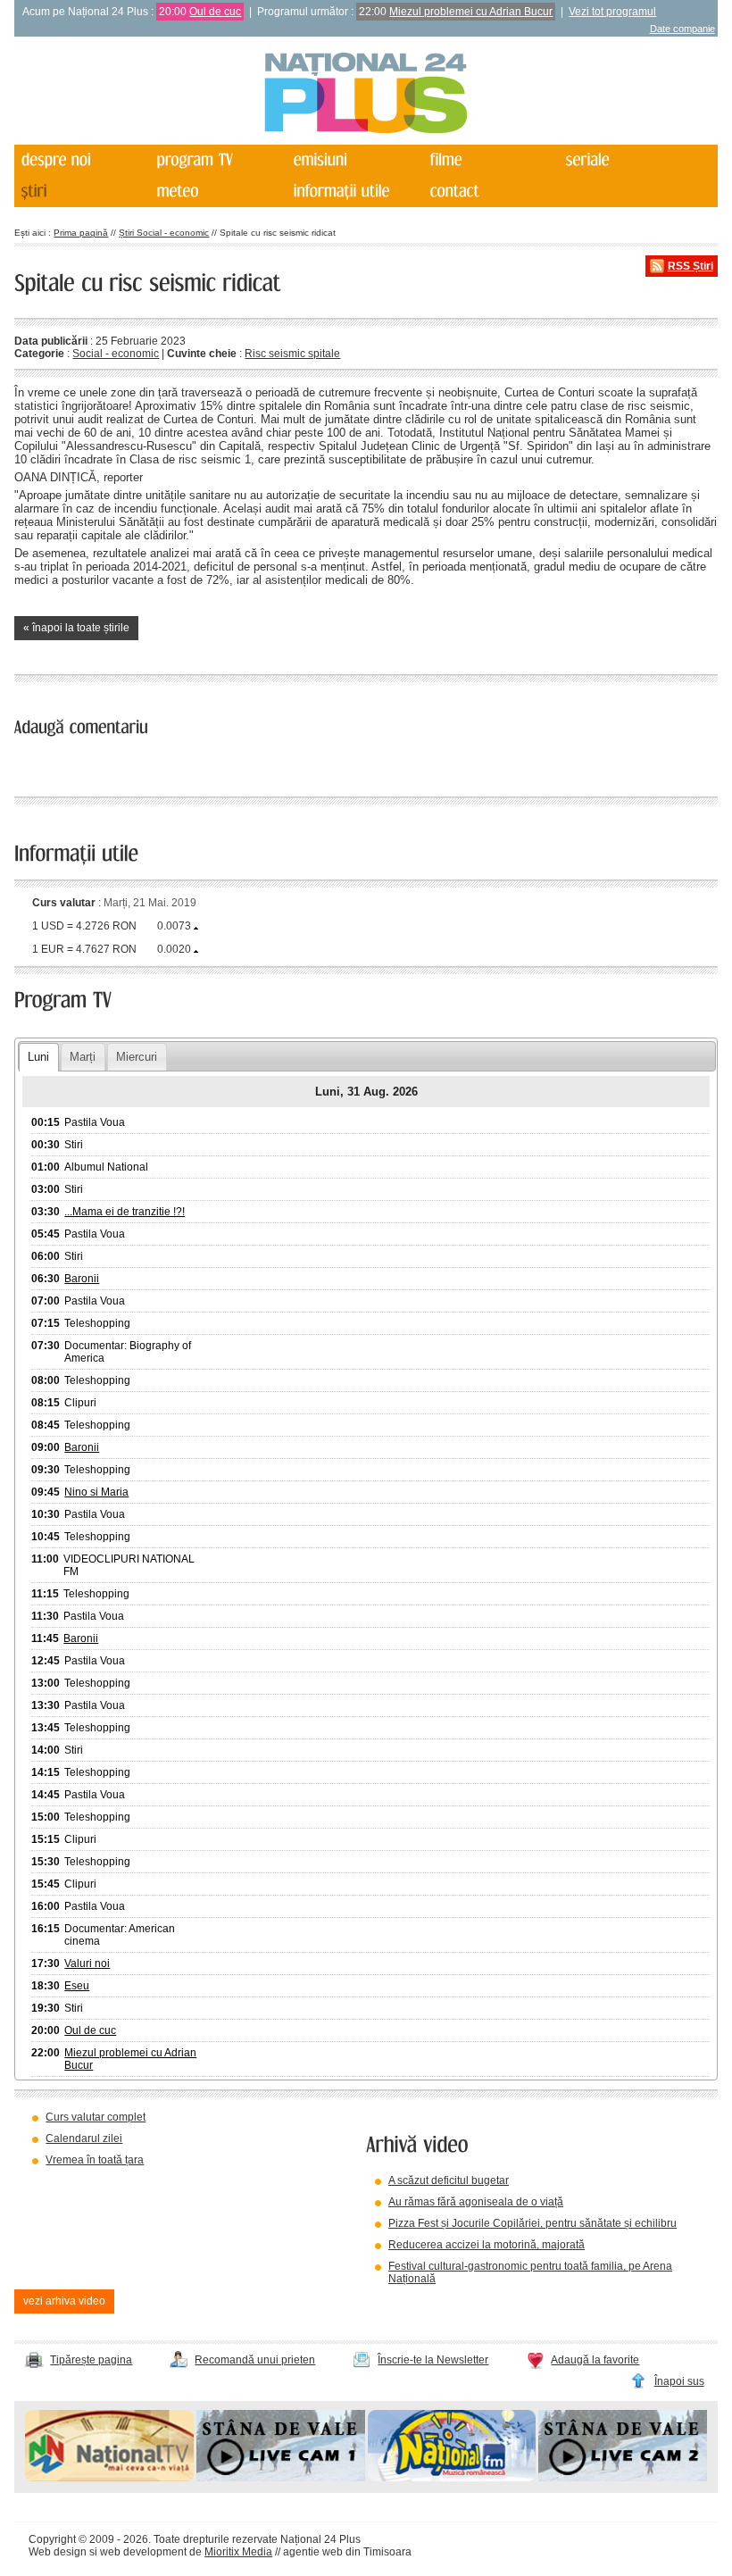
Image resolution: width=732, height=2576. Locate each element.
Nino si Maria (96, 1492)
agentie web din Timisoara (347, 2552)
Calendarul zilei (84, 2138)
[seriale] (627, 160)
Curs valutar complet (96, 2117)
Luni (38, 1057)
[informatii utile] (354, 192)
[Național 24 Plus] (366, 94)
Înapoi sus (679, 2381)
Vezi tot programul (612, 12)
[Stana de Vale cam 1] (281, 2478)
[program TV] (218, 160)
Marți (83, 1057)
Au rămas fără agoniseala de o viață (476, 2202)
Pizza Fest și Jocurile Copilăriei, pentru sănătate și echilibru (532, 2223)
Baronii (82, 1279)
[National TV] (109, 2478)
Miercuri (137, 1057)
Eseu (77, 1986)
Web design (58, 2552)
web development (143, 2552)
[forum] (218, 192)
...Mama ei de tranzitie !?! (125, 1212)
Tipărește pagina (91, 2360)
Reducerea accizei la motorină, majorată (487, 2245)
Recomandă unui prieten (255, 2360)
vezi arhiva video (64, 2301)
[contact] (490, 192)
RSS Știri (690, 266)
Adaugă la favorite (595, 2360)
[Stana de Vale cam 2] (623, 2478)
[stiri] (81, 192)
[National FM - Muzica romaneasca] (452, 2478)
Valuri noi (87, 1963)
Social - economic (116, 354)
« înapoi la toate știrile (76, 628)
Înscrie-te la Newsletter (433, 2360)
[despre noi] (81, 160)
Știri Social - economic (164, 233)
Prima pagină (81, 233)
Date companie (682, 29)
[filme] (490, 160)
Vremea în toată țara (95, 2160)
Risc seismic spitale (292, 354)
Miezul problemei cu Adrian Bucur (471, 12)
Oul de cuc (215, 12)
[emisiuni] (354, 160)
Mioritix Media (238, 2552)
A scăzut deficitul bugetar (449, 2180)
